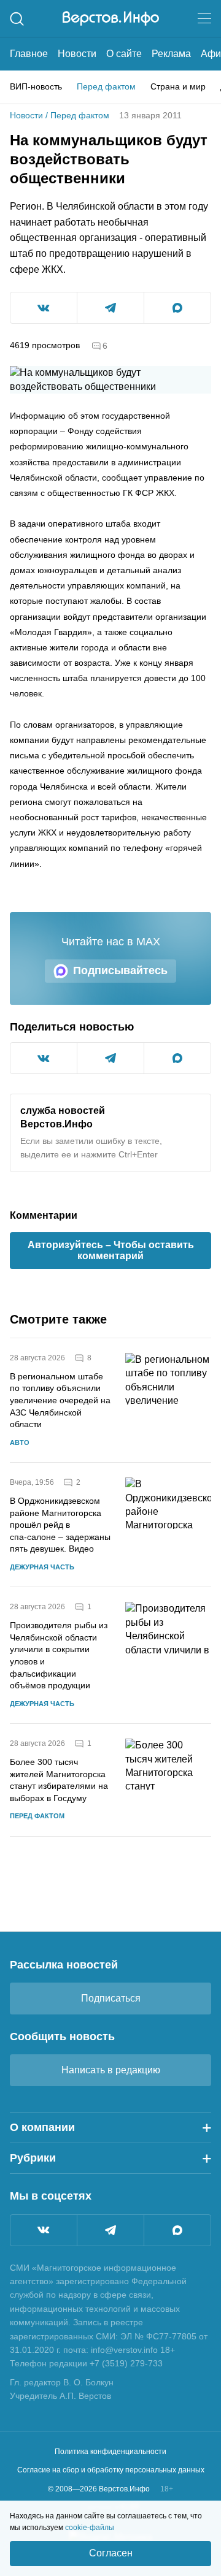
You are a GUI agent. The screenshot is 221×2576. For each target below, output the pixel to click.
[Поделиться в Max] (177, 308)
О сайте (124, 54)
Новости (77, 54)
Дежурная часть (42, 1567)
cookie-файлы (90, 2528)
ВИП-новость (36, 86)
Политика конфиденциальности (110, 2452)
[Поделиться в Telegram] (110, 308)
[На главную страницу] (111, 18)
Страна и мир (178, 86)
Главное (29, 54)
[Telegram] (110, 2230)
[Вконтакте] (44, 2230)
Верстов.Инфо (56, 1124)
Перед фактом (106, 86)
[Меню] (204, 18)
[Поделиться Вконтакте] (44, 308)
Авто (20, 1442)
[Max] (177, 2230)
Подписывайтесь (120, 970)
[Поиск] (17, 19)
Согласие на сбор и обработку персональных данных (111, 2470)
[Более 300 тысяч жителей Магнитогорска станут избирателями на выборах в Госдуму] (168, 1780)
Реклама (171, 54)
